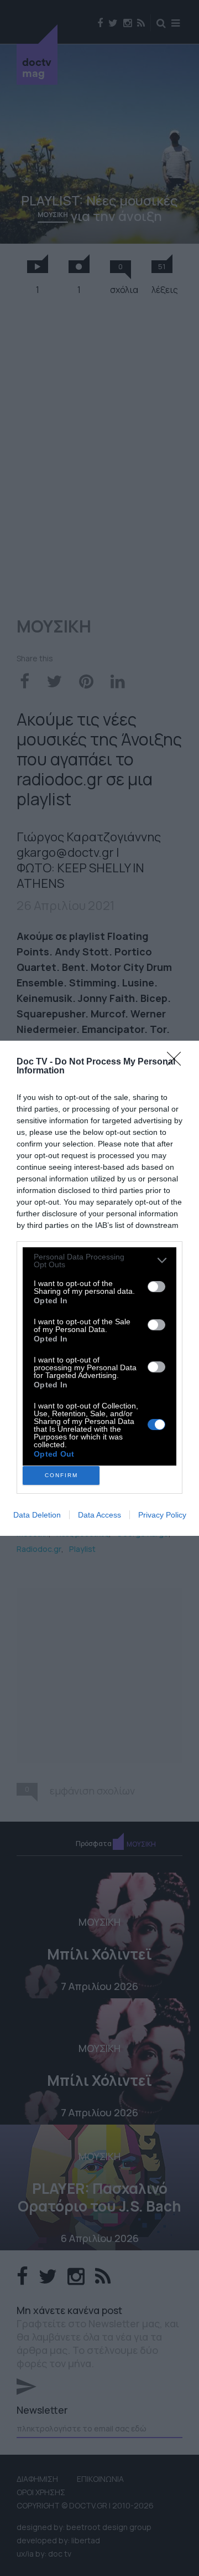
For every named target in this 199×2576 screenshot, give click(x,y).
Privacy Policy (162, 1515)
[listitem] (99, 1261)
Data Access (99, 1515)
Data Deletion (37, 1515)
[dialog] (99, 1288)
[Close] (177, 1062)
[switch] (156, 1287)
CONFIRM (61, 1475)
